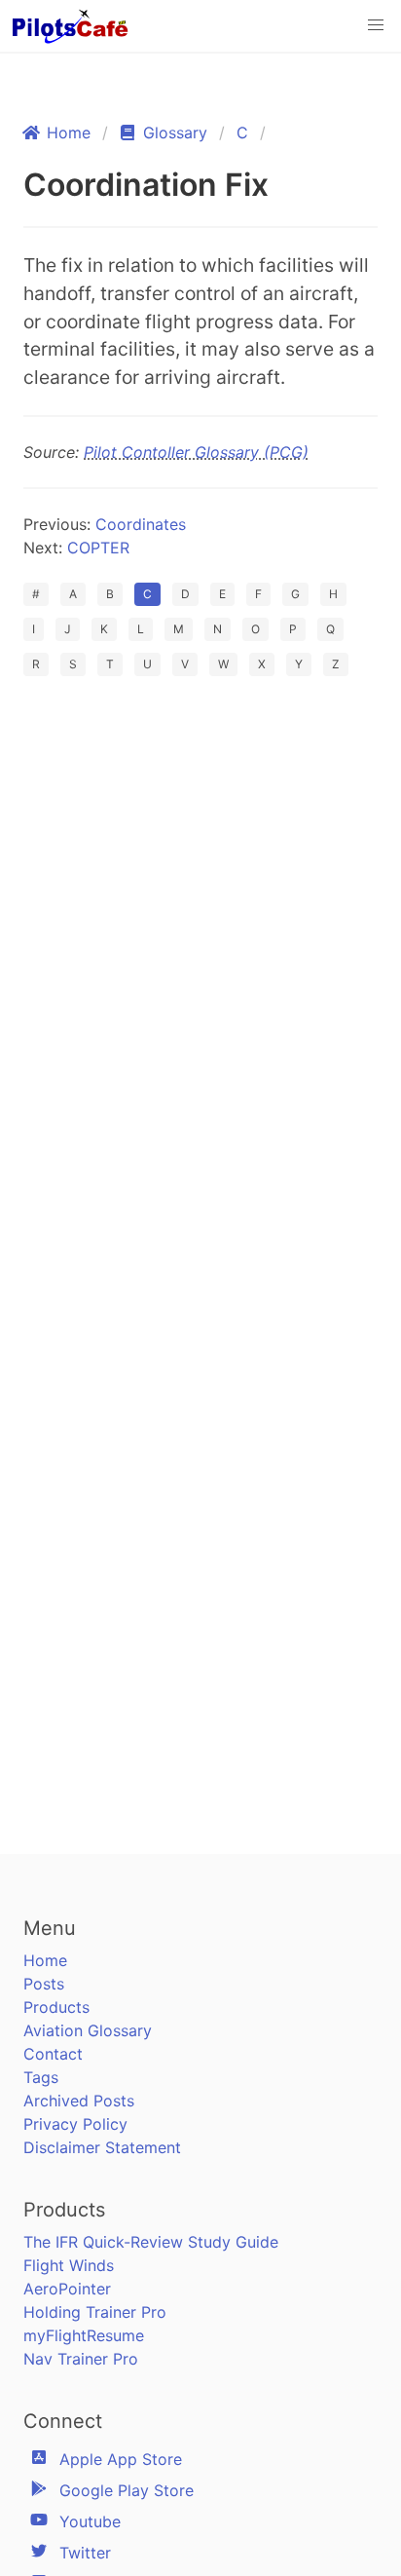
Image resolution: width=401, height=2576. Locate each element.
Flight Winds (69, 2265)
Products (56, 2007)
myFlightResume (84, 2335)
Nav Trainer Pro (81, 2359)
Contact (53, 2054)
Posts (44, 1984)
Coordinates (141, 524)
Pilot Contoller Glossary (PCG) (196, 452)
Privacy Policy (75, 2124)
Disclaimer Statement (102, 2147)
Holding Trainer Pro (95, 2312)
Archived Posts (79, 2101)
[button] (376, 25)
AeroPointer (67, 2289)
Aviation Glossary (88, 2030)
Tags (41, 2077)
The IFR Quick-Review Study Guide (151, 2242)
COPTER (98, 548)
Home (45, 1960)
